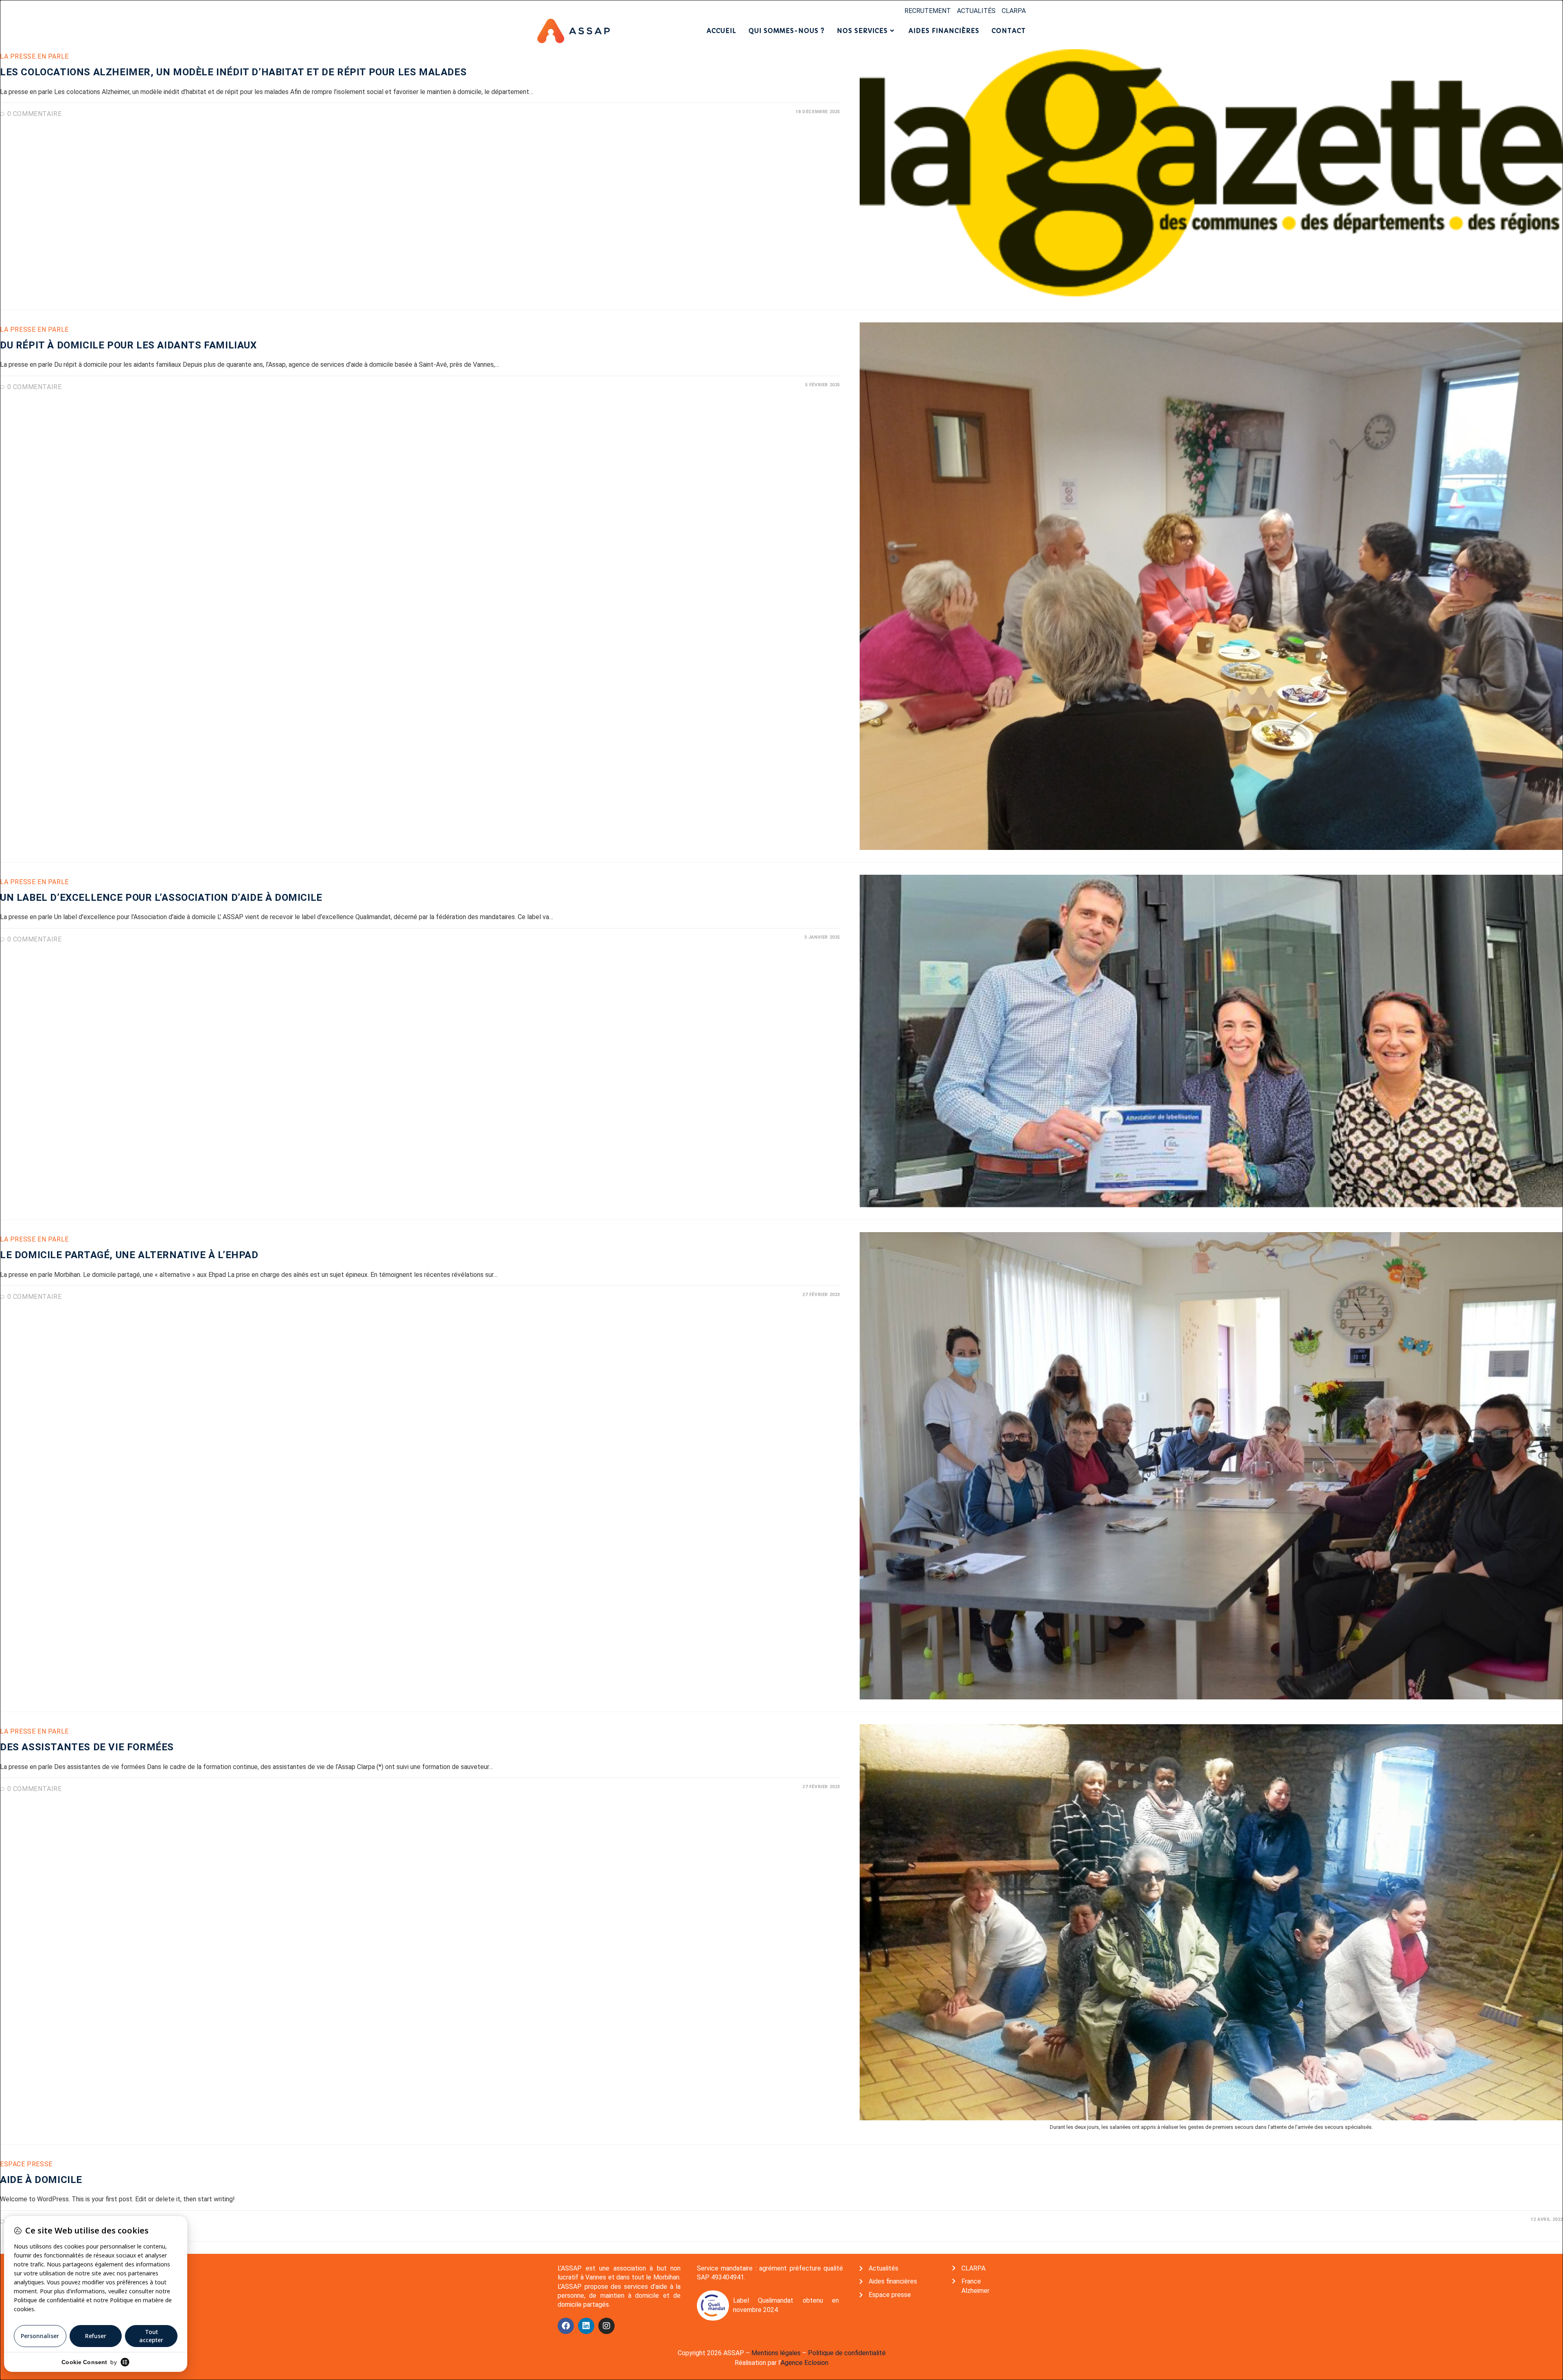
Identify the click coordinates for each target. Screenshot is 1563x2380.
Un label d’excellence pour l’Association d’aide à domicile (161, 898)
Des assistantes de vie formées (87, 1747)
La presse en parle (34, 56)
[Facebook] (566, 2326)
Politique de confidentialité (847, 2353)
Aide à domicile (41, 2180)
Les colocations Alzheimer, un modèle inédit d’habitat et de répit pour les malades (233, 72)
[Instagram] (606, 2326)
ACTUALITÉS (976, 11)
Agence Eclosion (804, 2363)
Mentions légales (776, 2353)
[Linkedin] (586, 2326)
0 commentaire (35, 114)
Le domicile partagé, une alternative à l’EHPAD (129, 1255)
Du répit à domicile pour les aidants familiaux (128, 345)
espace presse (26, 2164)
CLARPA (1014, 11)
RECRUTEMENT (928, 11)
